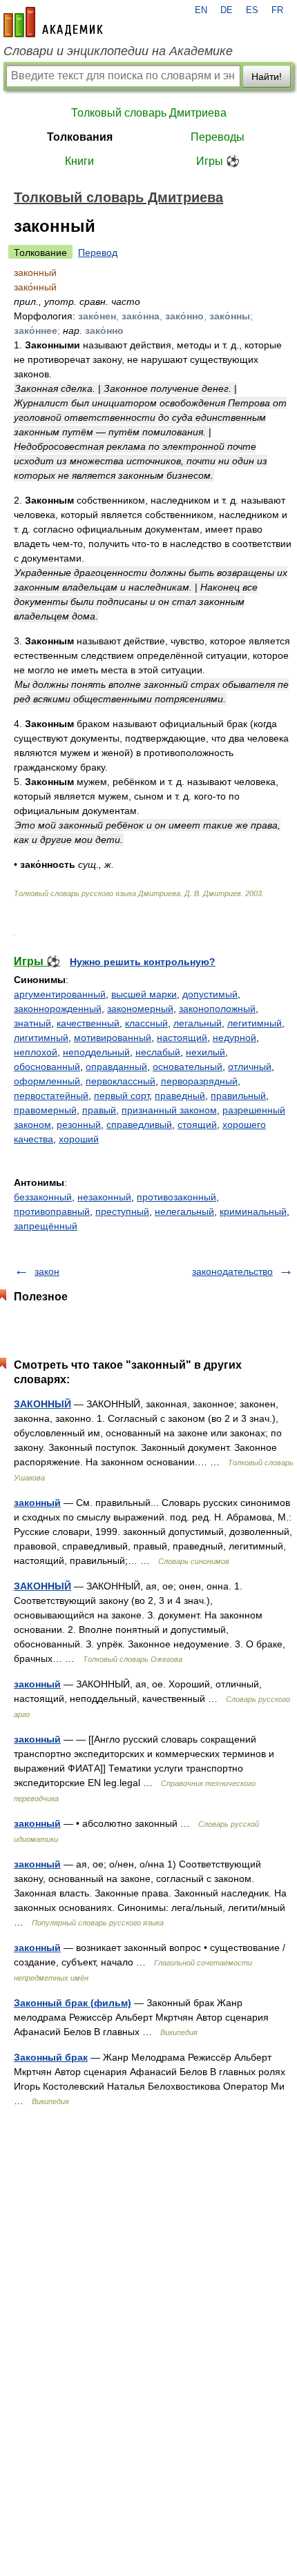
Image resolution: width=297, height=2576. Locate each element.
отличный (250, 1067)
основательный (188, 1067)
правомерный (45, 1110)
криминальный (253, 1211)
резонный (79, 1124)
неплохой (36, 1052)
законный (37, 1503)
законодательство (232, 1271)
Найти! (267, 77)
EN (201, 10)
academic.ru (53, 22)
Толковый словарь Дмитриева (149, 113)
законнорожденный (58, 1009)
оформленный (47, 1081)
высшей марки (144, 994)
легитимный (255, 1023)
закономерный (140, 1009)
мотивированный (113, 1038)
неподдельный (96, 1052)
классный (146, 1023)
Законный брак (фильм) (73, 2003)
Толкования (80, 137)
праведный (180, 1096)
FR (277, 10)
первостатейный (51, 1096)
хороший (79, 1139)
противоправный (52, 1211)
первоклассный (121, 1081)
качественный (88, 1023)
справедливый (139, 1124)
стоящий (197, 1124)
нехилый (205, 1052)
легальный (198, 1023)
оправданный (116, 1067)
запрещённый (46, 1226)
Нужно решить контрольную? (143, 962)
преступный (122, 1211)
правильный (238, 1096)
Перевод (98, 252)
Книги (79, 161)
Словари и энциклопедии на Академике (118, 51)
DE (227, 10)
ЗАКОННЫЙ (42, 1404)
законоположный (217, 1009)
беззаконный (43, 1197)
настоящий (182, 1038)
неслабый (158, 1052)
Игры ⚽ (218, 161)
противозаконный (176, 1197)
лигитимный (41, 1038)
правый (99, 1110)
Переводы (218, 137)
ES (252, 10)
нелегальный (184, 1211)
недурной (234, 1038)
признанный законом (169, 1110)
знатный (32, 1023)
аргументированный (60, 994)
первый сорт (122, 1096)
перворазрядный (199, 1081)
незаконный (104, 1197)
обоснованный (47, 1067)
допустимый (210, 994)
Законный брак (51, 2057)
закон (47, 1271)
